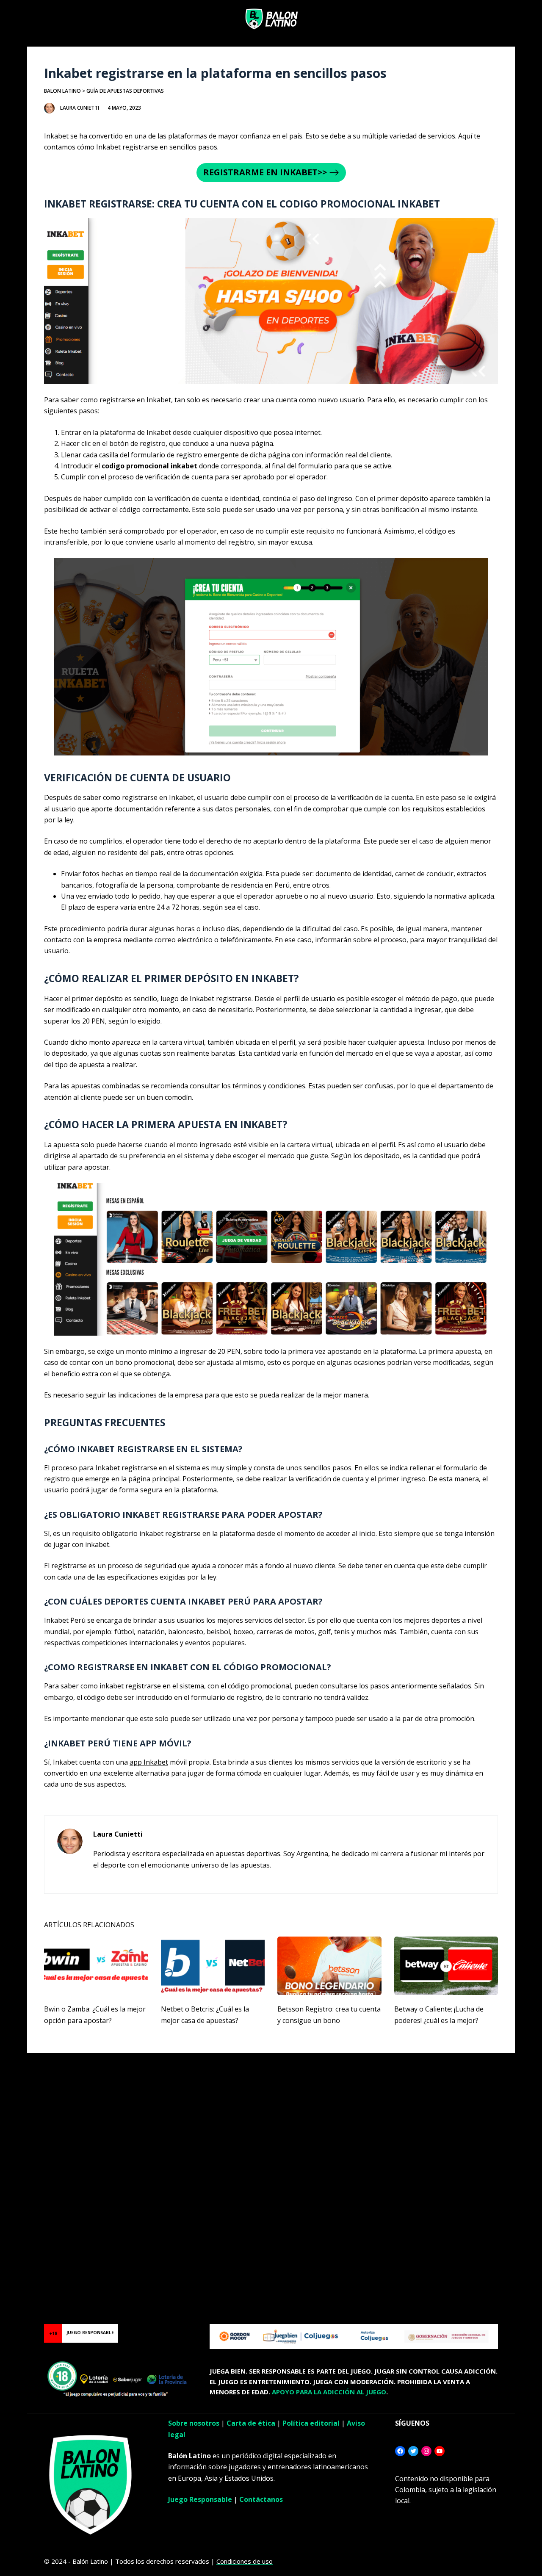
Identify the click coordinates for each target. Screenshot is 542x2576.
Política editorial (311, 2423)
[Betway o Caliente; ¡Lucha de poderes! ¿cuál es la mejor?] (446, 1966)
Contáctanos (261, 2499)
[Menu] (17, 19)
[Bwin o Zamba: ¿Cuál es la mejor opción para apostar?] (96, 1966)
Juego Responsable (200, 2499)
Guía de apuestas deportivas (125, 91)
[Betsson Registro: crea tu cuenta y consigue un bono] (329, 1966)
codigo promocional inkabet (149, 466)
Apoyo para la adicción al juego (329, 2392)
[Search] (526, 19)
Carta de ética (251, 2423)
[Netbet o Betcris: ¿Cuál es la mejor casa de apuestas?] (213, 1966)
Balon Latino (62, 91)
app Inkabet (149, 1762)
